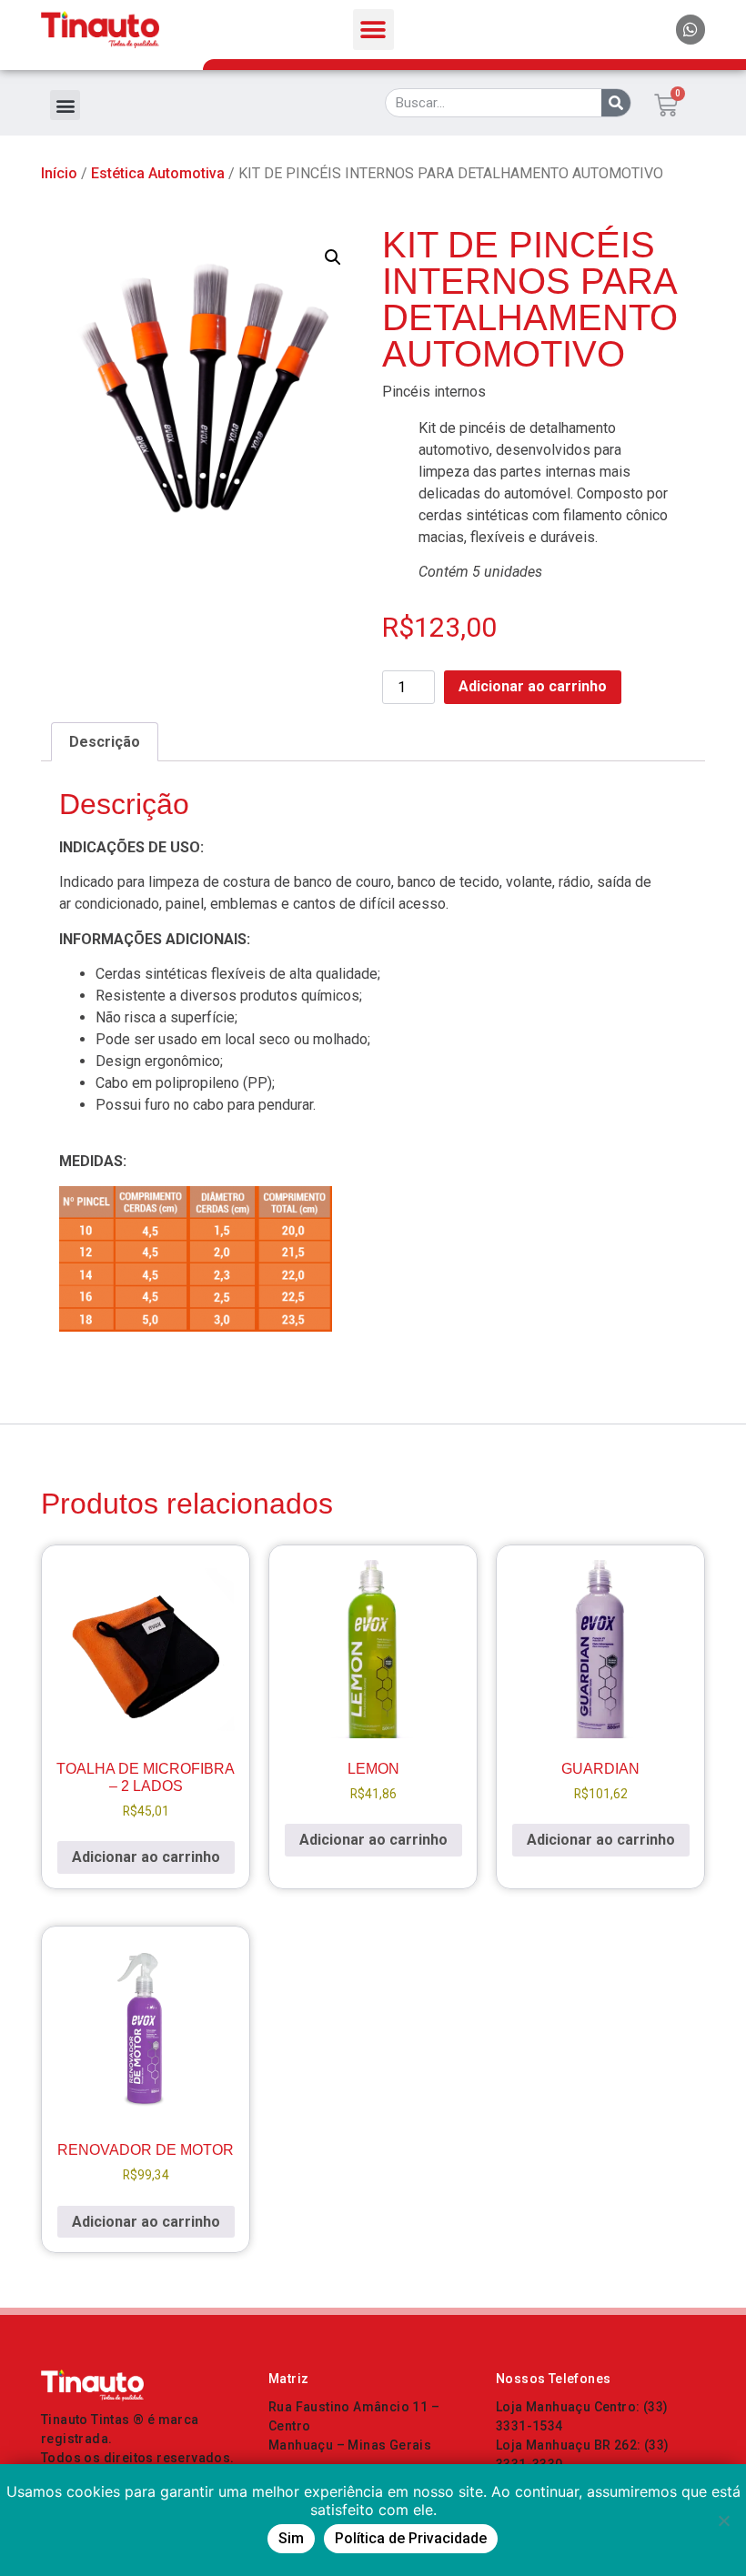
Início (59, 173)
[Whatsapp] (691, 29)
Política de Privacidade (411, 2538)
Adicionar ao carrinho (533, 686)
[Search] (616, 103)
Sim (291, 2538)
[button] (373, 30)
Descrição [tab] (105, 742)
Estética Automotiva (158, 173)
